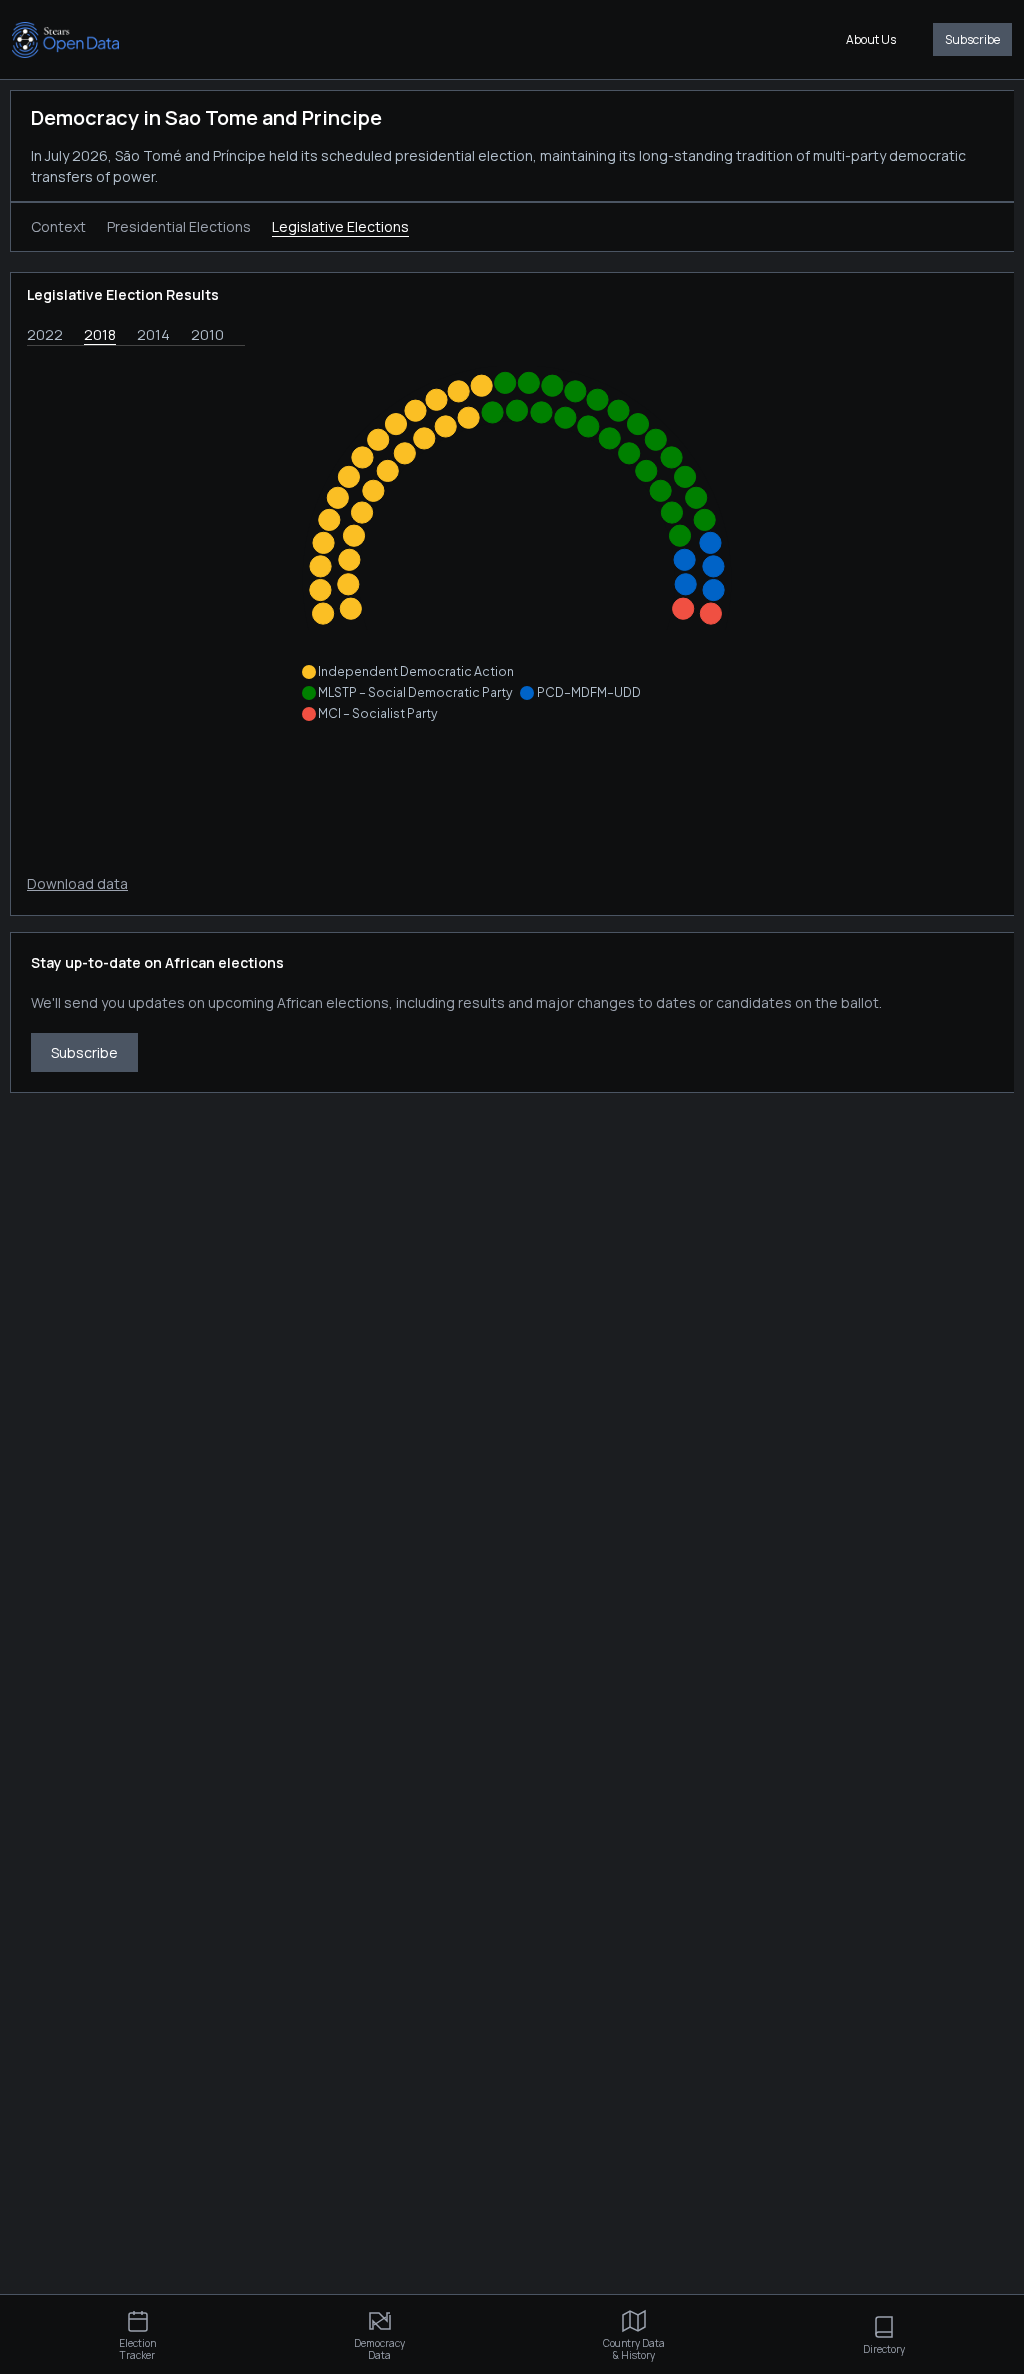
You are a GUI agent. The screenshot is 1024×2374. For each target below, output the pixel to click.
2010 (207, 334)
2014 (153, 334)
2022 (45, 334)
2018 (100, 334)
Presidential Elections (179, 226)
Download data (77, 883)
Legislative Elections (340, 226)
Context (58, 226)
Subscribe (972, 39)
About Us (871, 39)
